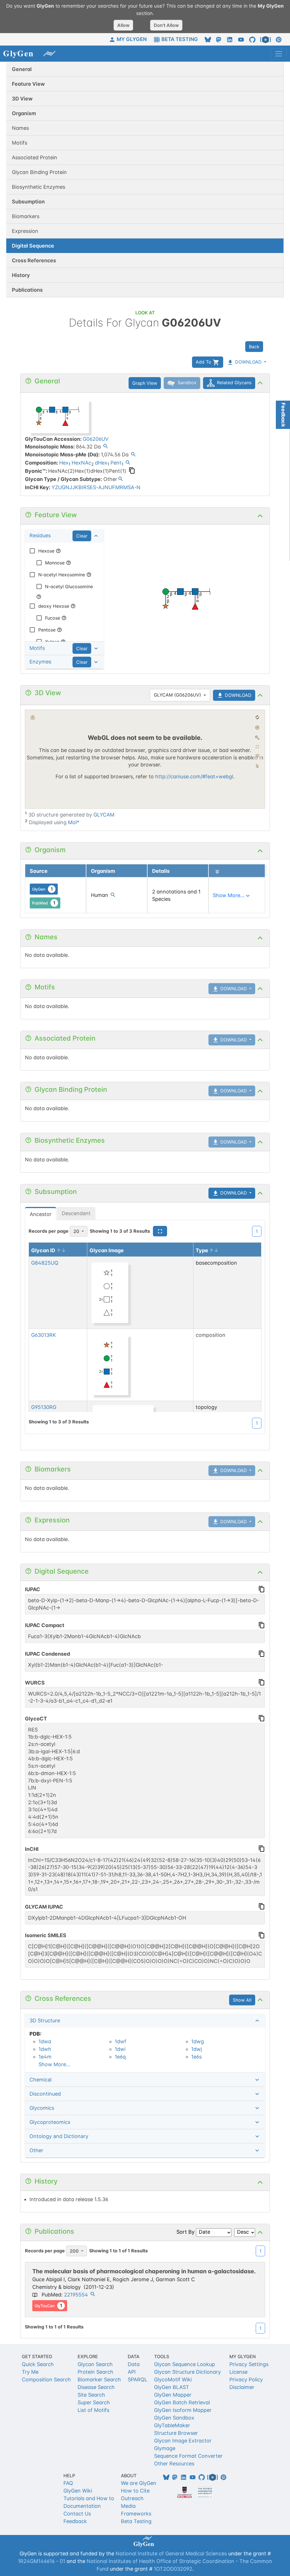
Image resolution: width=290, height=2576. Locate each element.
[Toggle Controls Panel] (257, 738)
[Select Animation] (33, 717)
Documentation (82, 2506)
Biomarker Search (99, 2380)
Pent (116, 463)
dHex (101, 463)
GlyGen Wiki (78, 2491)
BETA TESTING (180, 39)
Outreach (132, 2498)
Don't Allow (166, 25)
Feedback (75, 2521)
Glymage (165, 2448)
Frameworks (136, 2514)
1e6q (120, 2057)
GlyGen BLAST (172, 2387)
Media (128, 2506)
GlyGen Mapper (173, 2395)
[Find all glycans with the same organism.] (113, 896)
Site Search (91, 2395)
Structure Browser (176, 2433)
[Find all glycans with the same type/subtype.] (121, 480)
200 (74, 2251)
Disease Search (96, 2387)
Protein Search (95, 2372)
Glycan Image (107, 1250)
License (238, 2372)
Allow (123, 25)
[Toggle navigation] (279, 54)
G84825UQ (45, 1263)
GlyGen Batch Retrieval (182, 2402)
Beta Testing (136, 2521)
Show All (242, 2000)
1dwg (198, 2041)
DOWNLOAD (248, 362)
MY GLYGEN (132, 39)
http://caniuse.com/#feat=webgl (194, 776)
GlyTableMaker (172, 2425)
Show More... (54, 2064)
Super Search (94, 2402)
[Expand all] (217, 872)
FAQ (68, 2483)
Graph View (145, 383)
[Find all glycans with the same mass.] (105, 447)
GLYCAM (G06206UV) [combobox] (177, 695)
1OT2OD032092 (173, 2569)
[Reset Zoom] (257, 717)
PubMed (44, 903)
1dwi (120, 2049)
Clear (82, 536)
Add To (204, 362)
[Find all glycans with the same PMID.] (93, 2295)
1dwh (45, 2049)
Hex (64, 463)
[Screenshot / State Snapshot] (257, 727)
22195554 (76, 2295)
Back (254, 347)
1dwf (121, 2041)
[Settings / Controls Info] (257, 756)
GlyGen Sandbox (174, 2418)
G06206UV (96, 439)
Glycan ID (43, 1250)
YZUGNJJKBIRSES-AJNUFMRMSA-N (96, 487)
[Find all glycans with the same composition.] (128, 463)
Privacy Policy (246, 2380)
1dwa (45, 2041)
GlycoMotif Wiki (173, 2380)
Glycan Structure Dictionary (187, 2372)
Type (202, 1250)
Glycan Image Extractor (183, 2441)
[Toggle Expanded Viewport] (257, 747)
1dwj (197, 2049)
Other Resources (174, 2464)
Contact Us (77, 2514)
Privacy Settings (249, 2364)
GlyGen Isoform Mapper (183, 2410)
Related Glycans (234, 383)
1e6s (196, 2057)
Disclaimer (242, 2387)
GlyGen (42, 889)
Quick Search (38, 2364)
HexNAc (81, 463)
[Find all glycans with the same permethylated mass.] (133, 455)
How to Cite (135, 2491)
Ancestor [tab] (41, 1214)
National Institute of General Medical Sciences (171, 2554)
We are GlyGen (139, 2483)
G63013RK (44, 1335)
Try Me (30, 2372)
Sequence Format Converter (188, 2456)
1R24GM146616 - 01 (41, 2561)
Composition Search (46, 2380)
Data (134, 2364)
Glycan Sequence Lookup (185, 2364)
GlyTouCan (48, 2306)
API (132, 2372)
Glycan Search (95, 2364)
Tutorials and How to (89, 2498)
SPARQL (137, 2380)
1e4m (45, 2057)
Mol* (74, 822)
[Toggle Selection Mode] (257, 766)
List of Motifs (93, 2410)
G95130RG (44, 1407)
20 (76, 1231)
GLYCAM (104, 815)
